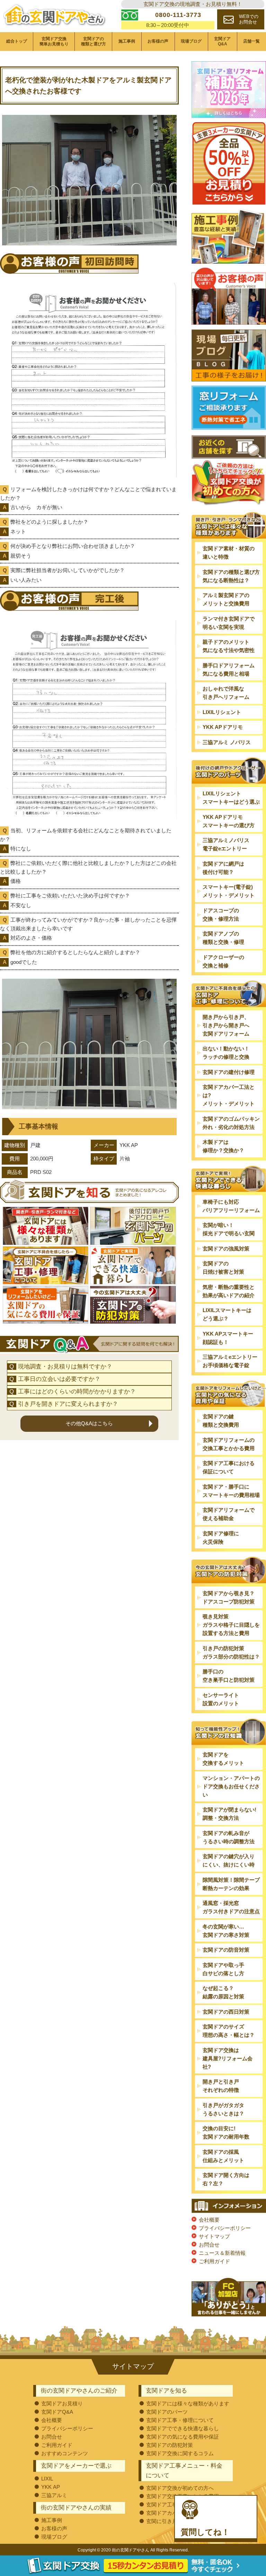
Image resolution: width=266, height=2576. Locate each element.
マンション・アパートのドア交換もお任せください (231, 1786)
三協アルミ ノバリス (227, 742)
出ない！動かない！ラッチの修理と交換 (226, 1053)
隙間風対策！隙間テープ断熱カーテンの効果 (231, 1884)
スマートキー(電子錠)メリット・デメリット (229, 891)
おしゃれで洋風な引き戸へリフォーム (226, 693)
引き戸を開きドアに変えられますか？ (68, 1404)
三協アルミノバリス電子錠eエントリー (226, 844)
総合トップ (17, 41)
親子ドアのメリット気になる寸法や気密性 (229, 646)
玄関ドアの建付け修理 (229, 1072)
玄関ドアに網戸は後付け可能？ (223, 868)
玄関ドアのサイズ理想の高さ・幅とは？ (229, 2031)
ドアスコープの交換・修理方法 (221, 915)
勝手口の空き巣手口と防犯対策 (229, 1676)
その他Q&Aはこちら (89, 1423)
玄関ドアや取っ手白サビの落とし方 (223, 1969)
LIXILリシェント (222, 712)
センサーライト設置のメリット (221, 1699)
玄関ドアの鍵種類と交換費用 (221, 1421)
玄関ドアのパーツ (167, 2412)
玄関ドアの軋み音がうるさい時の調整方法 (229, 1837)
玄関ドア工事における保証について (229, 1467)
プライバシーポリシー (225, 2228)
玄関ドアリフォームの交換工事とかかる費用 (229, 1444)
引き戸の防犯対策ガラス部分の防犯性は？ (231, 1652)
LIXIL (47, 2479)
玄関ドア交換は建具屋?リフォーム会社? (228, 2058)
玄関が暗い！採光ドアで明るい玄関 (229, 1229)
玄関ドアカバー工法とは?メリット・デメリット (229, 1095)
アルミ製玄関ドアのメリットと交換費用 (226, 599)
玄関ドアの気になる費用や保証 (183, 2437)
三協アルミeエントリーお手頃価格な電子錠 (230, 1361)
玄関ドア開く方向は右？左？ (226, 2179)
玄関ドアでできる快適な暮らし (183, 2428)
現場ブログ (191, 41)
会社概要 (209, 2220)
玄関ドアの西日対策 (226, 2012)
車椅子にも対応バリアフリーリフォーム (231, 1206)
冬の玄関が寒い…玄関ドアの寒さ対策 (226, 1931)
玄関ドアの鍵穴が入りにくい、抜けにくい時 (229, 1860)
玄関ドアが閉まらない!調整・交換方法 (229, 1814)
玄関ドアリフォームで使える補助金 (229, 1514)
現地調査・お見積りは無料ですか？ (65, 1367)
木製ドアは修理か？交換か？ (223, 1146)
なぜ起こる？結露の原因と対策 (223, 1992)
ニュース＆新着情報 (222, 2253)
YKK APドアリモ (223, 727)
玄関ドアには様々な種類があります (188, 2403)
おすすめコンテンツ (65, 2453)
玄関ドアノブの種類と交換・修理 (223, 938)
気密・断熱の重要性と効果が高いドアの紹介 (229, 1291)
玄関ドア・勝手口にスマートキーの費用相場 (231, 1491)
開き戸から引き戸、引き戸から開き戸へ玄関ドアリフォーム (226, 1025)
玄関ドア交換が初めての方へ (180, 2488)
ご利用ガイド (214, 2261)
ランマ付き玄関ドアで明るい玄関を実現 (229, 623)
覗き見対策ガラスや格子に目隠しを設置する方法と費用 (231, 1625)
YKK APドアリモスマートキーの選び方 (229, 821)
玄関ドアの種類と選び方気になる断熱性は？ (231, 576)
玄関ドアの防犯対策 (170, 2445)
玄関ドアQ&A (222, 41)
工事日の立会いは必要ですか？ (59, 1379)
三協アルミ (54, 2495)
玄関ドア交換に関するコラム (180, 2453)
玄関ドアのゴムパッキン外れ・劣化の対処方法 (231, 1123)
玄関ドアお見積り (62, 2403)
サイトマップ (214, 2236)
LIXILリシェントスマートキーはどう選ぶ (231, 798)
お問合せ (209, 2245)
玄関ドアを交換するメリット (223, 1759)
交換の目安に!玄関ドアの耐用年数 (226, 2132)
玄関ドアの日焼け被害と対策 (223, 1268)
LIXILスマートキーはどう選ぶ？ (227, 1314)
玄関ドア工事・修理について (180, 2420)
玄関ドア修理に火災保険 (221, 1538)
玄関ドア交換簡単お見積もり (54, 41)
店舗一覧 (251, 41)
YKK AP (51, 2487)
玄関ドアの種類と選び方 (94, 41)
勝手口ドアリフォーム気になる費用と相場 (229, 670)
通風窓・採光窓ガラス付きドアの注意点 (231, 1907)
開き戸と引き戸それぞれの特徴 (221, 2086)
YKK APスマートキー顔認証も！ (228, 1338)
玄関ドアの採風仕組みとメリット (223, 2156)
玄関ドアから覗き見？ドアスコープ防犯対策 (229, 1597)
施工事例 (127, 41)
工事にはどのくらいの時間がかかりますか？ (77, 1391)
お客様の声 (158, 41)
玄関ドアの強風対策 (226, 1249)
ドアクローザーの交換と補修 (223, 961)
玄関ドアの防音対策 (226, 1950)
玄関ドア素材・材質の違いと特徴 (229, 553)
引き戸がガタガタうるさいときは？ (223, 2109)
